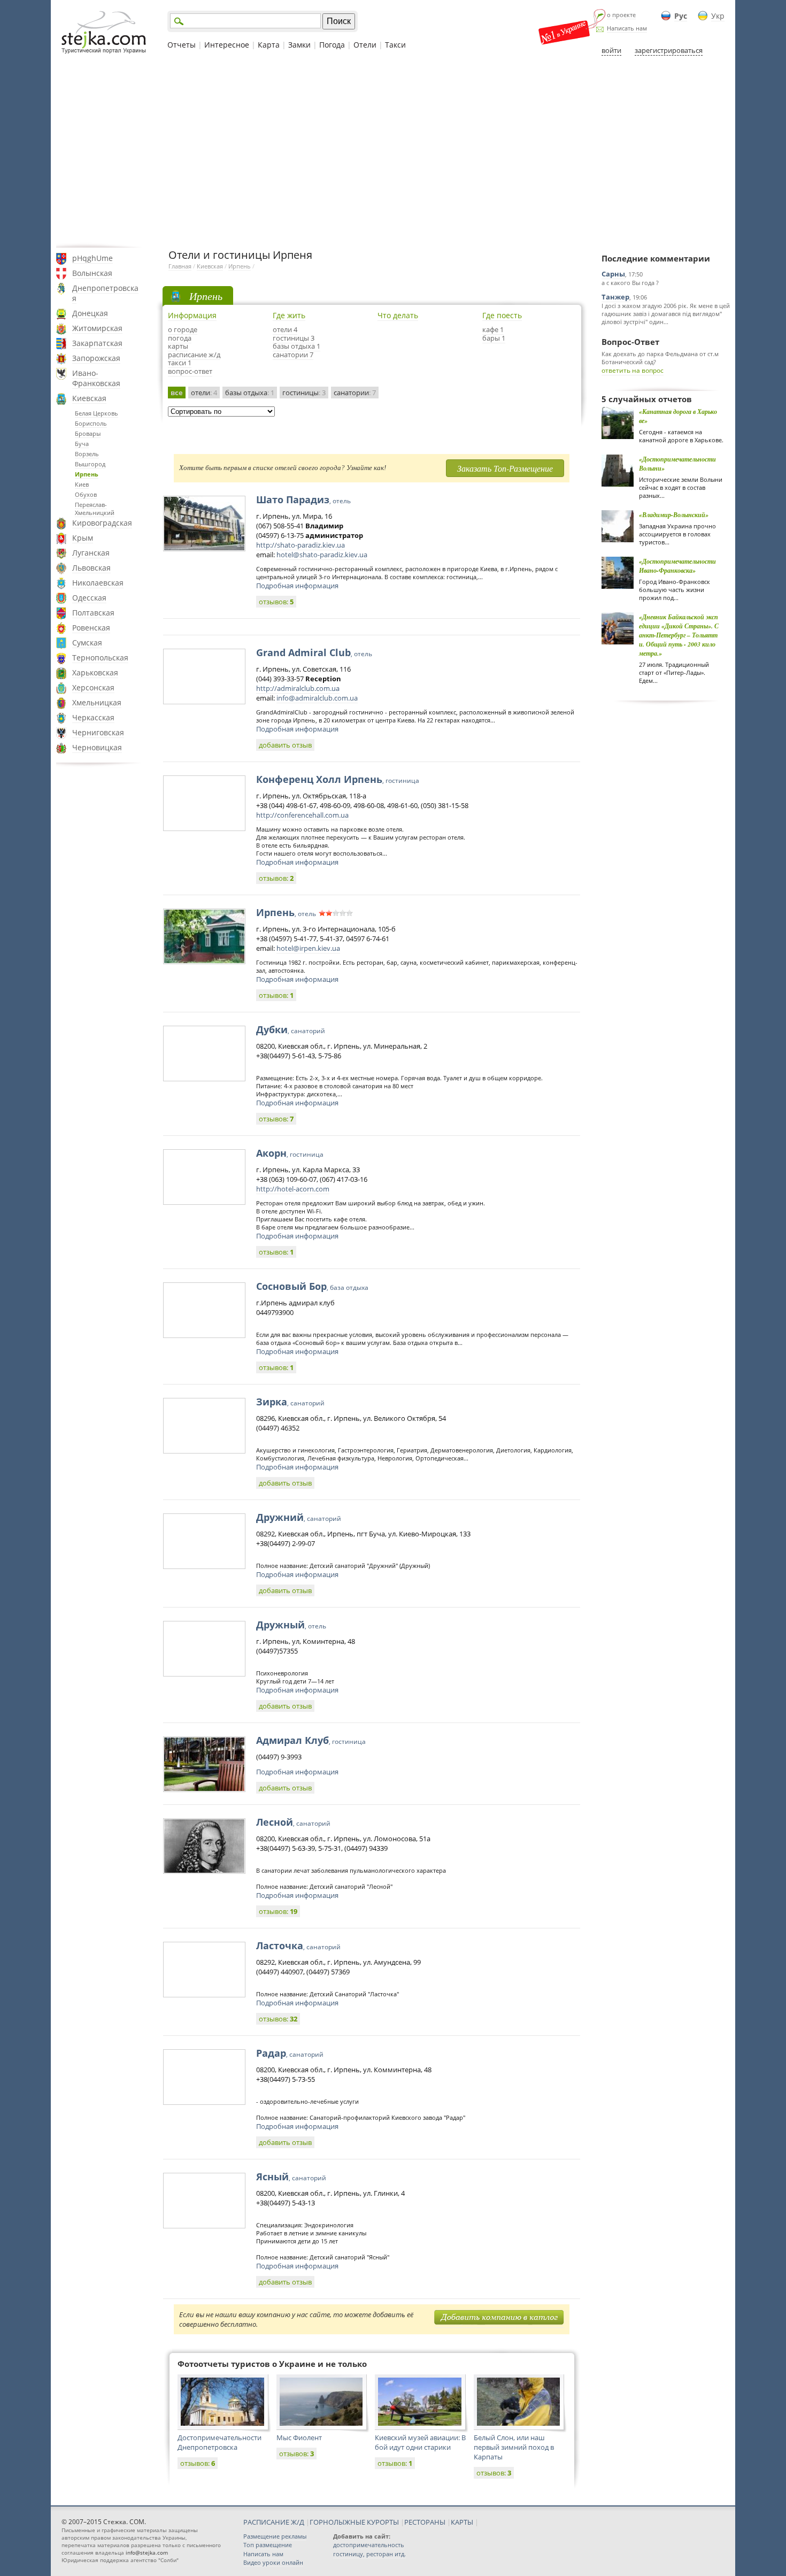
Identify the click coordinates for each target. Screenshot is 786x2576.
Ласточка (298, 1946)
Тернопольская (100, 658)
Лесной (293, 1822)
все (177, 393)
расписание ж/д (194, 355)
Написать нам (627, 28)
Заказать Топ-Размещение (505, 468)
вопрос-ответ (190, 371)
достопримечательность (369, 2545)
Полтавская (93, 613)
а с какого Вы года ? (630, 283)
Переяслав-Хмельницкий (95, 509)
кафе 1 (493, 329)
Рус (681, 16)
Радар (290, 2053)
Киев (82, 484)
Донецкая (90, 313)
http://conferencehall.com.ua (302, 815)
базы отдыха (250, 393)
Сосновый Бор (312, 1286)
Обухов (86, 494)
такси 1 (180, 363)
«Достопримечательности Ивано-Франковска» (677, 566)
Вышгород (90, 464)
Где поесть (502, 315)
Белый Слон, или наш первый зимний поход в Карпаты (514, 2447)
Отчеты (182, 45)
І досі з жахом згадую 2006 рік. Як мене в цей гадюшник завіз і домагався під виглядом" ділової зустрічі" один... (666, 314)
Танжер (615, 297)
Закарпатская (97, 343)
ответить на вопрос (633, 370)
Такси (395, 45)
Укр (718, 16)
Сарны (613, 274)
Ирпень (87, 474)
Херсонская (93, 687)
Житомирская (97, 328)
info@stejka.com (147, 2552)
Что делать (398, 315)
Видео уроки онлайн (273, 2562)
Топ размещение (268, 2545)
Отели (365, 45)
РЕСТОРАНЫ (425, 2522)
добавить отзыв (285, 745)
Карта (269, 45)
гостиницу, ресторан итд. (369, 2554)
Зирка (290, 1402)
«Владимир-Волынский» (674, 515)
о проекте (621, 15)
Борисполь (91, 423)
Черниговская (98, 732)
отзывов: (276, 602)
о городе (183, 329)
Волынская (92, 273)
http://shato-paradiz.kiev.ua (300, 545)
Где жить (289, 315)
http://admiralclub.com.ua (298, 688)
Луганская (91, 553)
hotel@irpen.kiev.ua (308, 948)
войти (611, 50)
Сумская (87, 643)
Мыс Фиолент (299, 2437)
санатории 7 (293, 355)
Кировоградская (102, 523)
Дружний (299, 1517)
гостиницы (304, 393)
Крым (83, 538)
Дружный (291, 1625)
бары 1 (494, 338)
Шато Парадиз (303, 499)
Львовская (91, 568)
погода (180, 338)
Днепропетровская (105, 293)
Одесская (89, 598)
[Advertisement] (393, 151)
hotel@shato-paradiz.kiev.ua (322, 555)
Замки (299, 45)
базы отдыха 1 (296, 346)
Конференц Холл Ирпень (338, 779)
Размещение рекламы (275, 2536)
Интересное (227, 45)
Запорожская (96, 358)
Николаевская (98, 583)
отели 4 (285, 329)
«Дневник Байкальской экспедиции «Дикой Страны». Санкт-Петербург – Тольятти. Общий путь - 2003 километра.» (679, 635)
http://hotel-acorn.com (293, 1189)
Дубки (291, 1029)
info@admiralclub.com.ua (317, 698)
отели (204, 393)
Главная (180, 266)
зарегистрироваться (669, 50)
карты (178, 346)
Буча (82, 444)
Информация (192, 315)
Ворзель (87, 454)
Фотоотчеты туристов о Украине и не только (272, 2364)
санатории (355, 393)
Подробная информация (297, 586)
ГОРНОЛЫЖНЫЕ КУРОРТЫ (354, 2522)
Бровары (88, 433)
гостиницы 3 (294, 338)
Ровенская (91, 628)
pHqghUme (93, 258)
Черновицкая (97, 747)
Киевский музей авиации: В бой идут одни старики (420, 2442)
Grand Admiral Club (314, 652)
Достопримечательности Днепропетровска (219, 2442)
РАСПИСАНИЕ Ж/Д (274, 2522)
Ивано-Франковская (96, 378)
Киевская (89, 398)
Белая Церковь (97, 413)
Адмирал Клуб (311, 1740)
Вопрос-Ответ (630, 342)
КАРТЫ (462, 2522)
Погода (332, 45)
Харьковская (95, 672)
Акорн (290, 1153)
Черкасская (93, 717)
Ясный (291, 2177)
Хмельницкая (97, 702)
